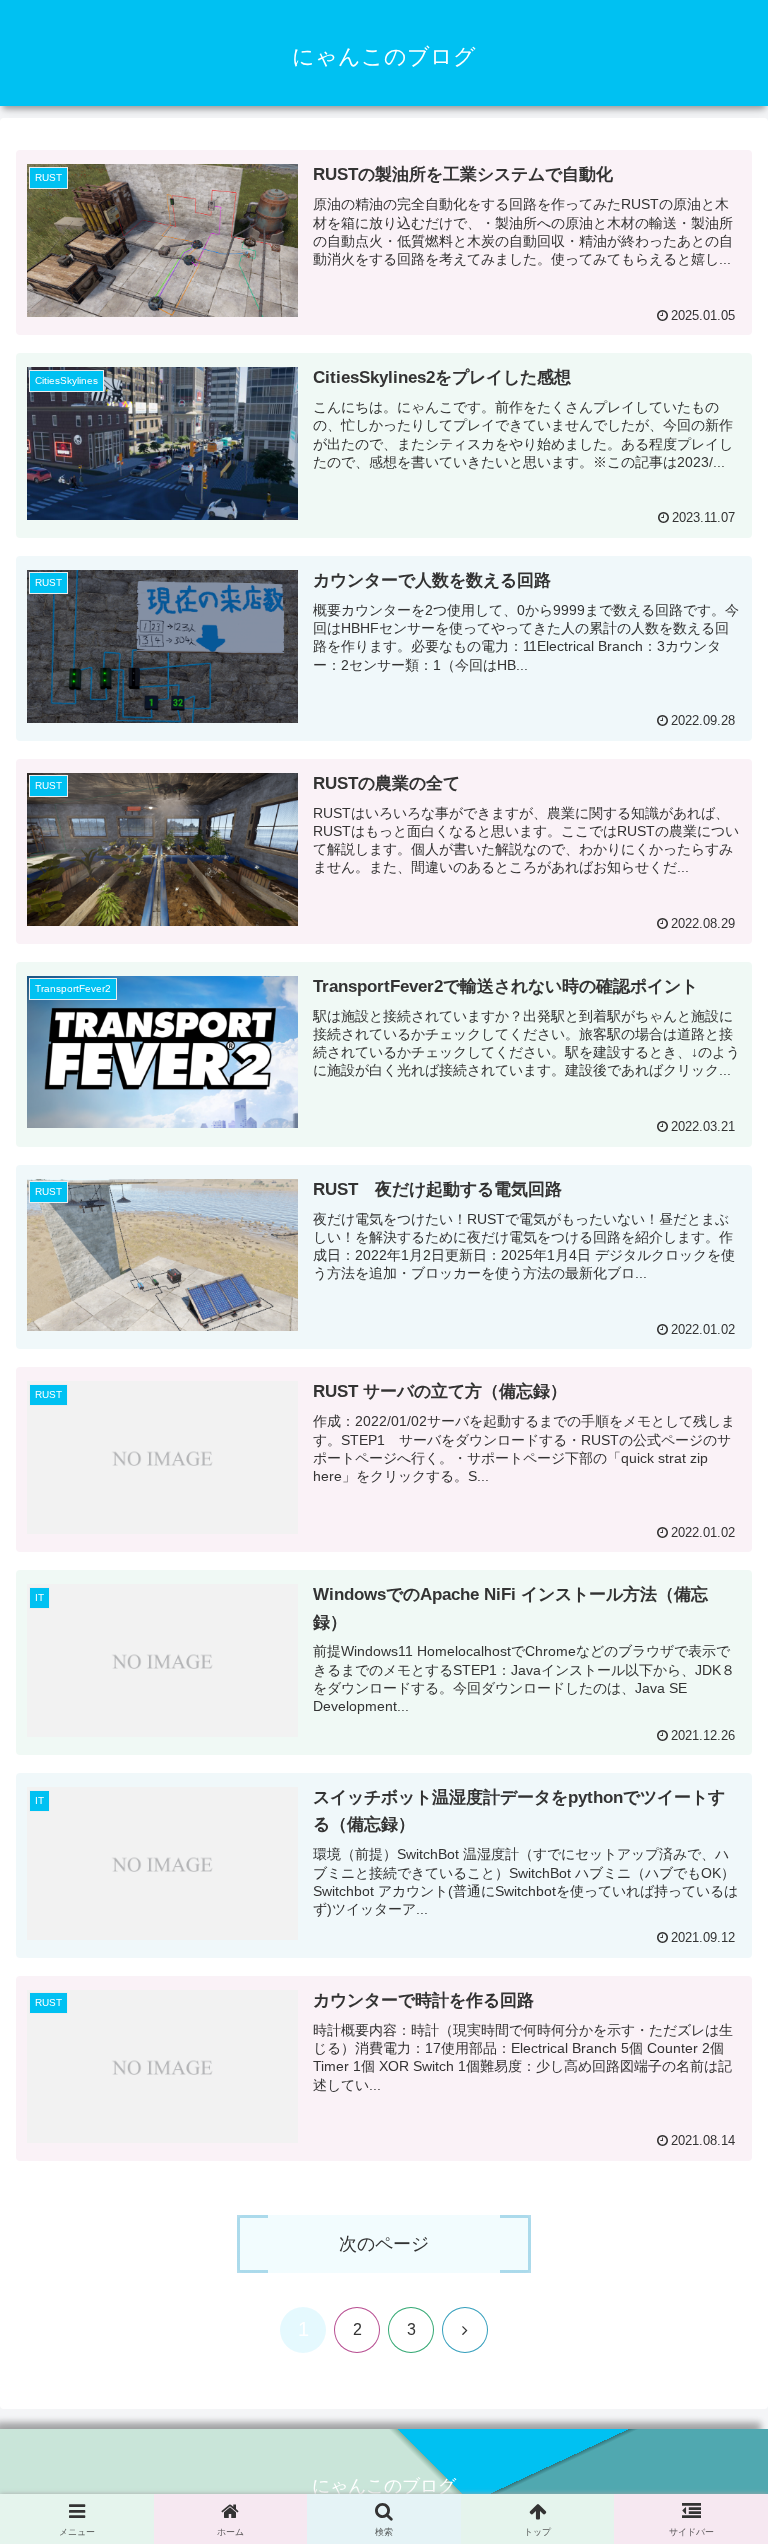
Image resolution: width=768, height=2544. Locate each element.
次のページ (384, 2244)
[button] (709, 2527)
